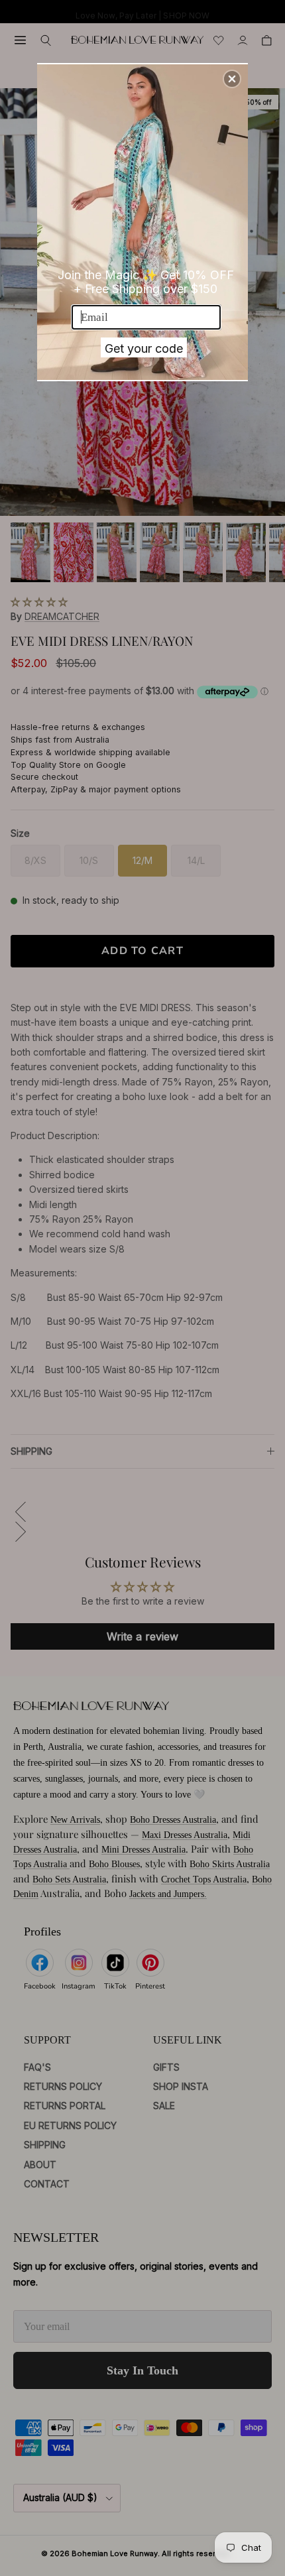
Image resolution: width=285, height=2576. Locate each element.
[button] (232, 79)
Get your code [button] (144, 348)
